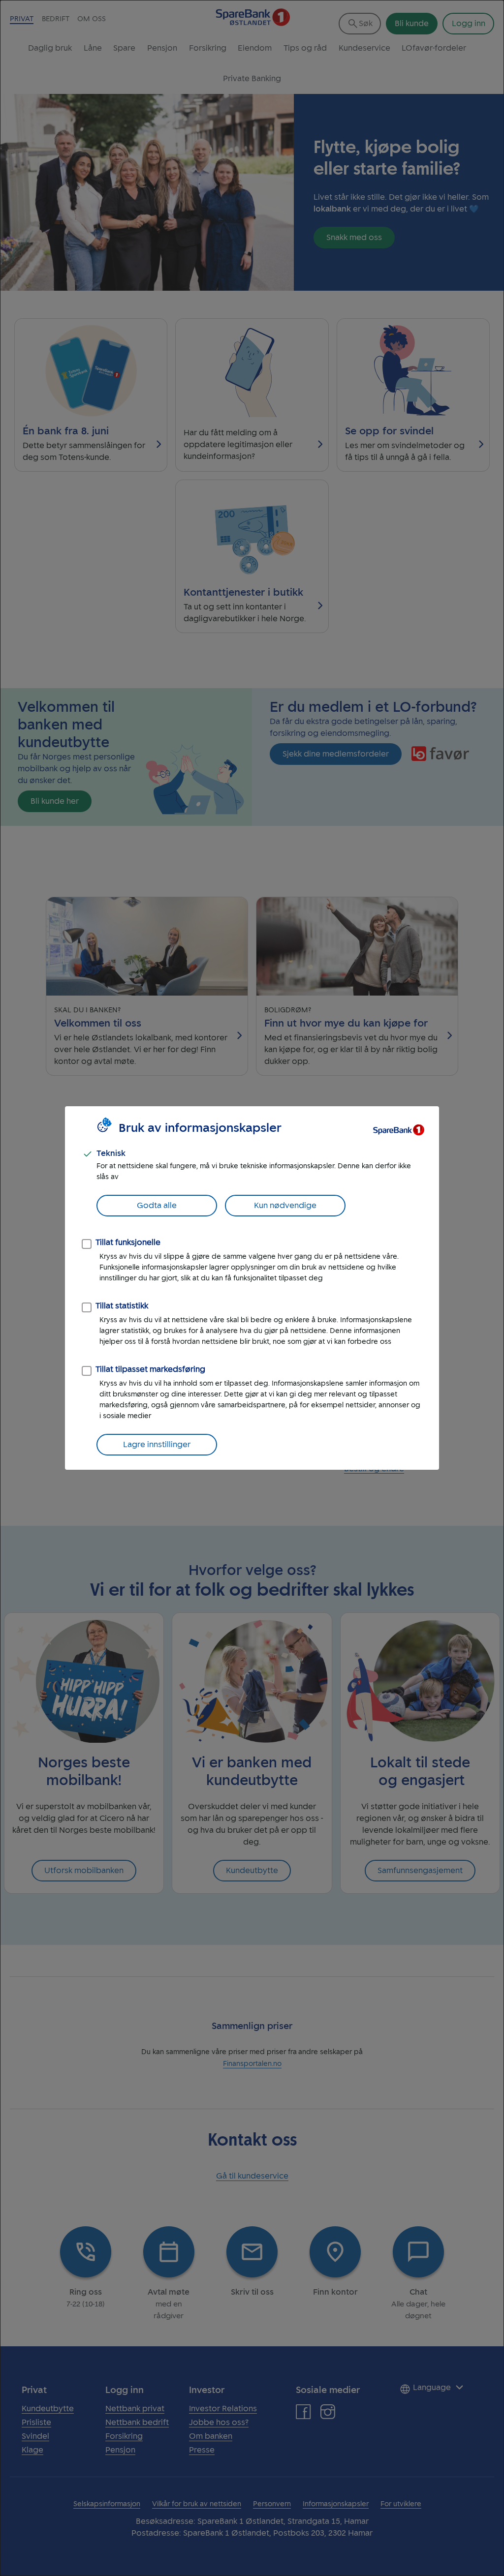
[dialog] (252, 1288)
